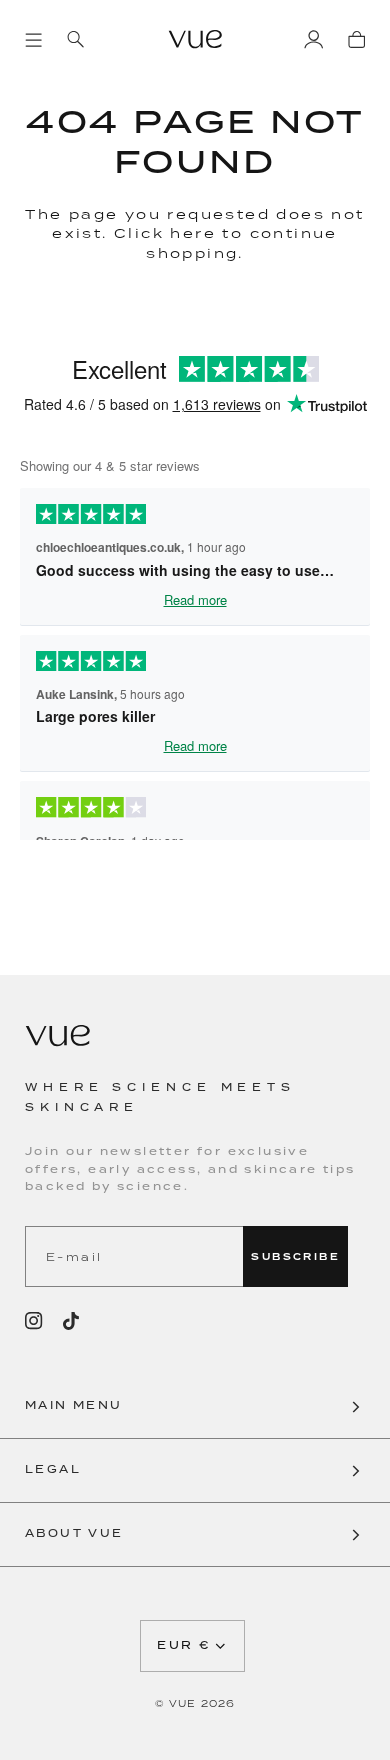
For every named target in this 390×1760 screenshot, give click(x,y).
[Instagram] (34, 1321)
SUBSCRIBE (295, 1256)
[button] (195, 1407)
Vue (182, 1703)
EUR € (183, 1645)
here (193, 233)
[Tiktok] (71, 1321)
